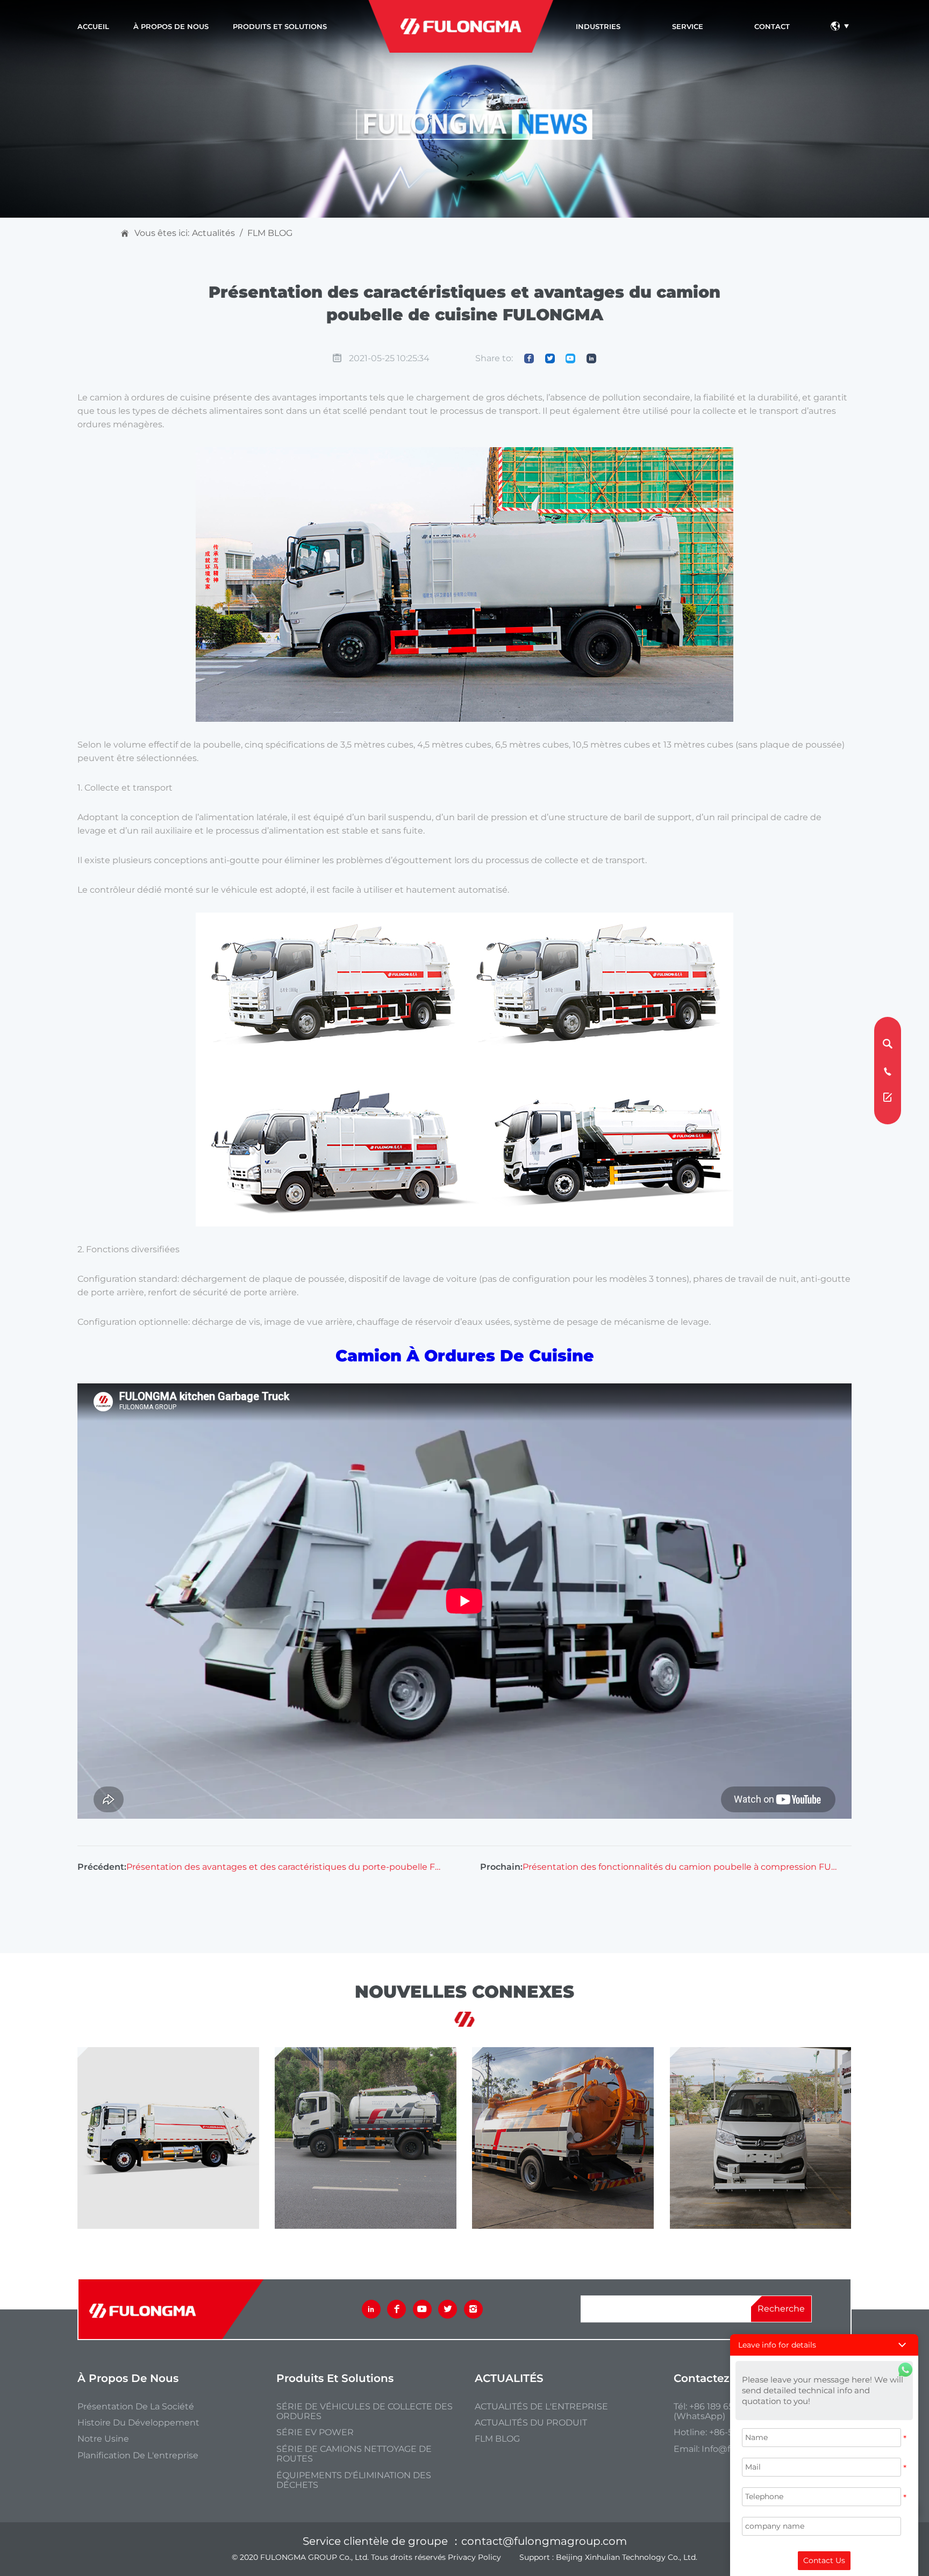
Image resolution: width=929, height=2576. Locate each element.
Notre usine (103, 2439)
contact (772, 26)
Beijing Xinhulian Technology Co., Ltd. (627, 2557)
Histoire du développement (138, 2423)
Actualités (213, 233)
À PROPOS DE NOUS (171, 26)
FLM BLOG (270, 233)
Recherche (781, 2309)
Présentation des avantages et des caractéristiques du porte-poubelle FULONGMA (284, 1867)
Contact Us (824, 2560)
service (688, 26)
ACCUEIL (93, 26)
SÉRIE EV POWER (315, 2433)
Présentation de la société (136, 2407)
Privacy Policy (474, 2557)
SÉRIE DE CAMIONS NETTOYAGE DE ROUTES (354, 2454)
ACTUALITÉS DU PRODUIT (531, 2423)
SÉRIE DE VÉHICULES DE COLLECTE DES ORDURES (365, 2412)
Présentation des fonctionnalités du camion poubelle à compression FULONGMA (681, 1867)
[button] (824, 2345)
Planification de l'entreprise (138, 2456)
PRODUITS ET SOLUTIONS (280, 26)
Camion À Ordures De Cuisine (465, 1356)
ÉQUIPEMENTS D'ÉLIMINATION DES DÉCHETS (354, 2480)
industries (598, 26)
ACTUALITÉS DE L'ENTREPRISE (541, 2407)
